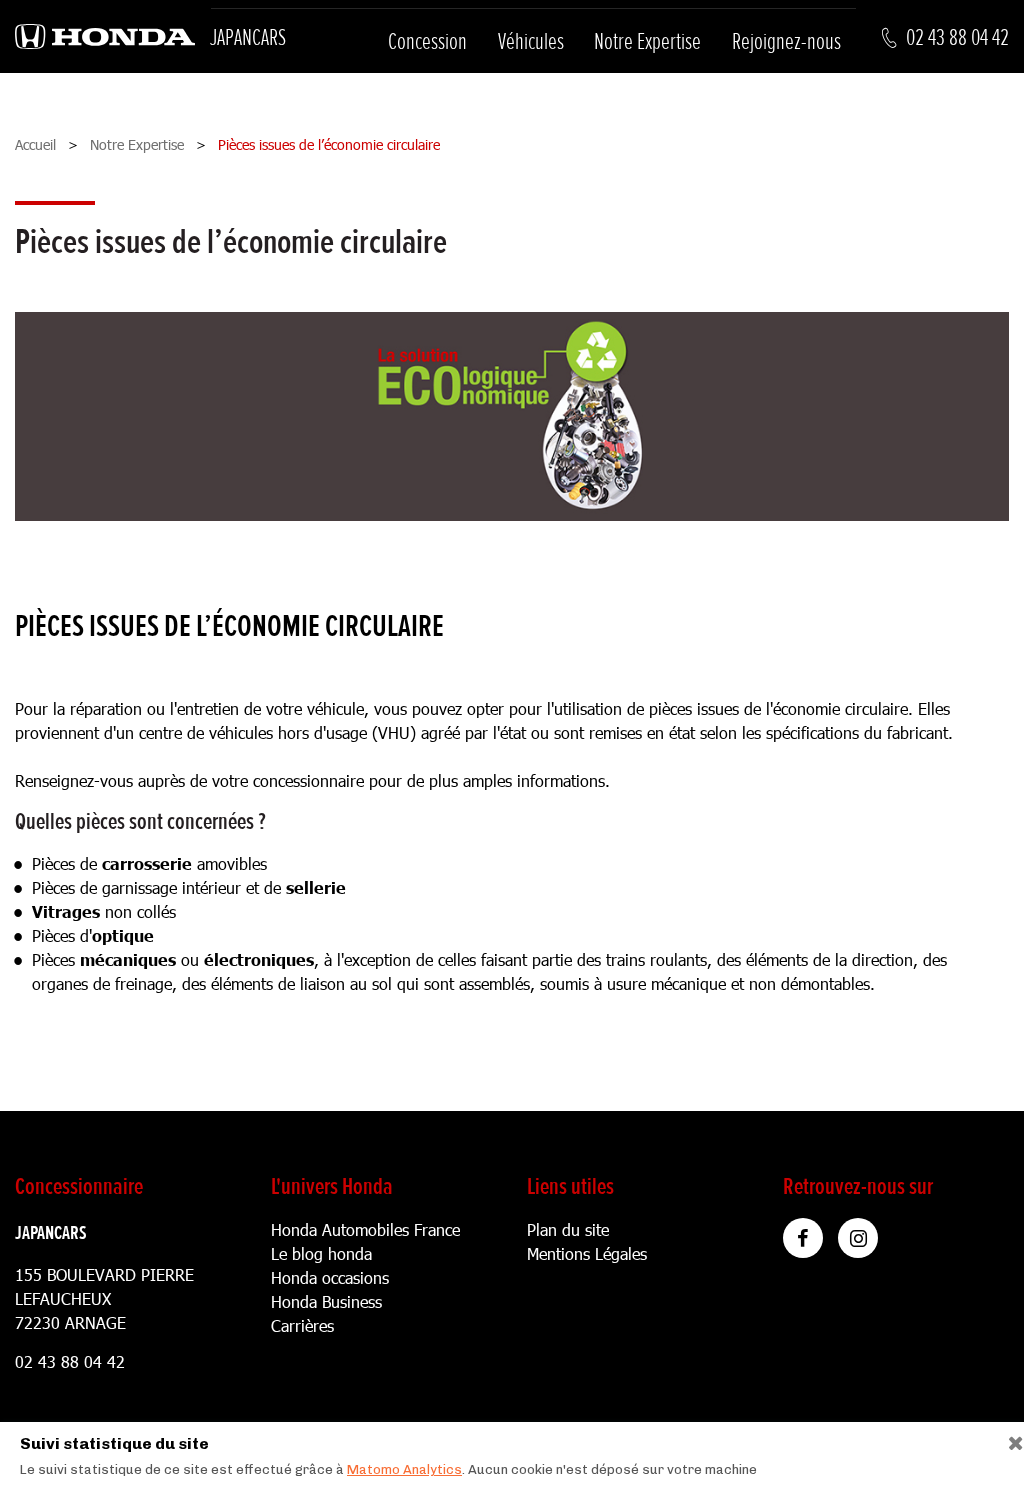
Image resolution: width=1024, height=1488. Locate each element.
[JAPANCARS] (105, 37)
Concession (427, 41)
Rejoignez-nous (786, 41)
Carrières (302, 1325)
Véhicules (531, 41)
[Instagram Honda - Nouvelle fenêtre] (858, 1238)
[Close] (1008, 1438)
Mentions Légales (587, 1253)
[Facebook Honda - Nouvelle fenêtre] (803, 1238)
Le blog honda (321, 1253)
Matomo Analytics (404, 1469)
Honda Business (326, 1301)
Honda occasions (330, 1277)
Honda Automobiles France (365, 1229)
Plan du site (568, 1229)
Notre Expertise (647, 41)
